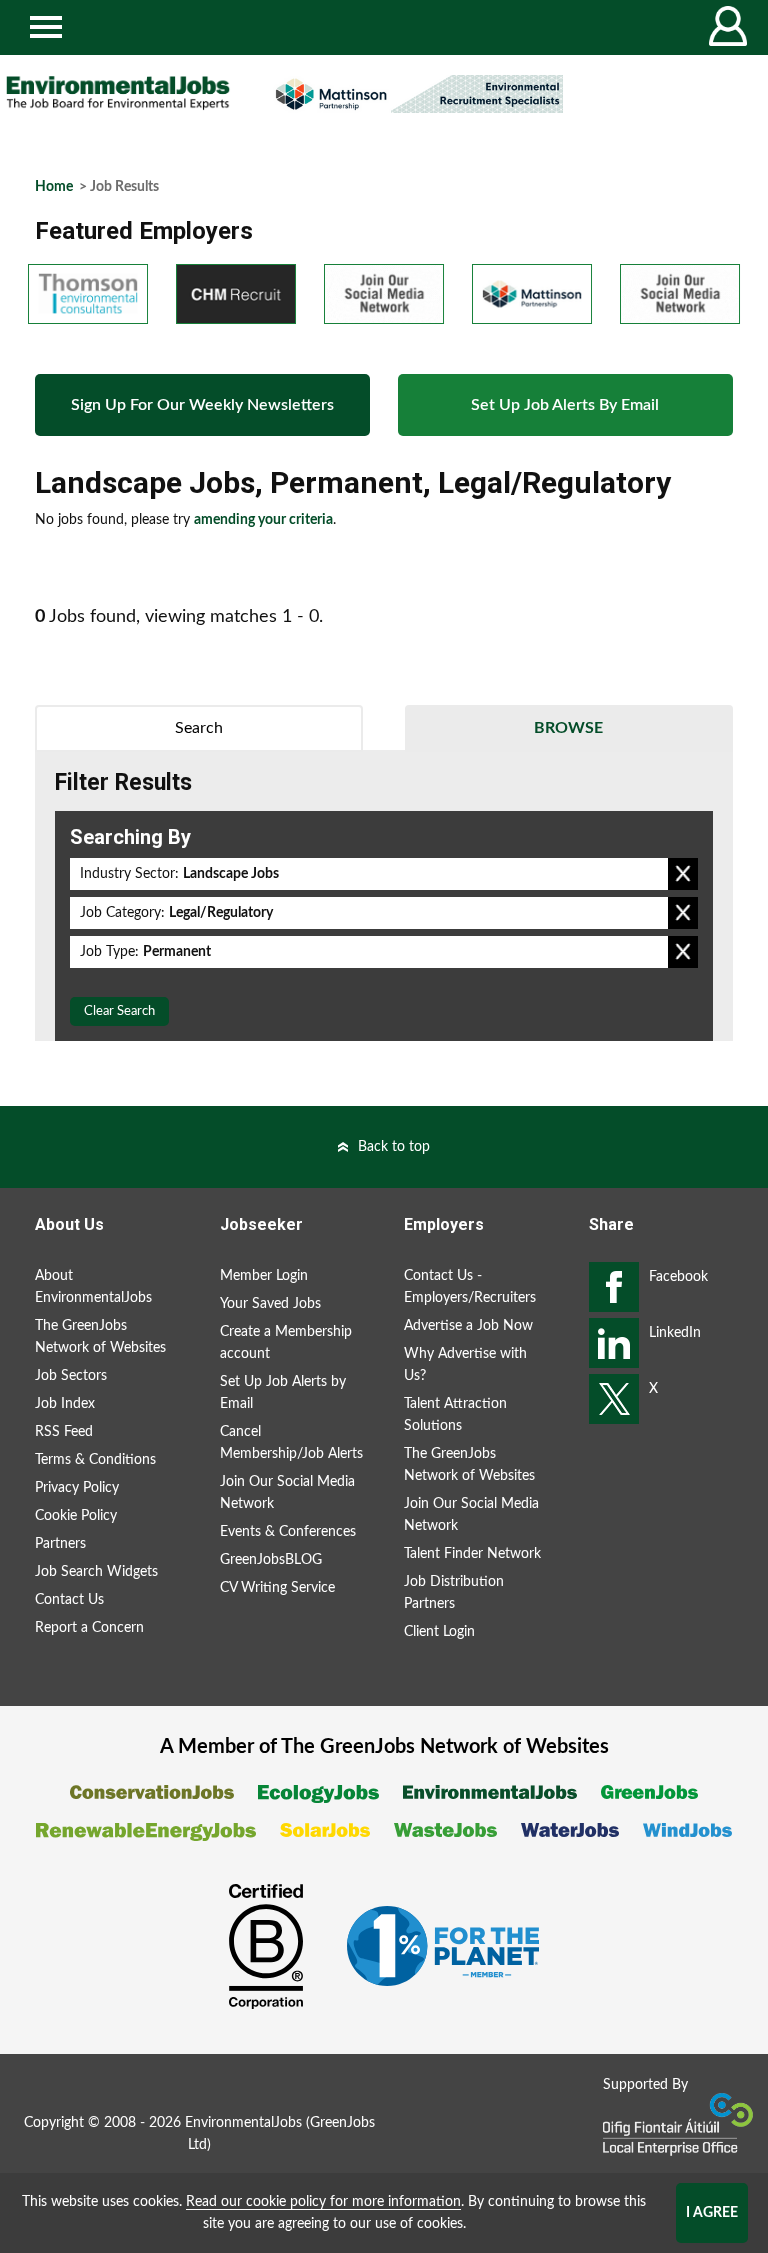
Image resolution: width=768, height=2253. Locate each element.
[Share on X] (614, 1399)
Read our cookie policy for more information (323, 2202)
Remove (683, 874)
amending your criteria (263, 520)
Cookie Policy (76, 1516)
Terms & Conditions (95, 1460)
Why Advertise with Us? (465, 1365)
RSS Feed (64, 1432)
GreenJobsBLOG (271, 1560)
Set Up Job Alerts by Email (283, 1393)
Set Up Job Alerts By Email (565, 405)
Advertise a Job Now (468, 1326)
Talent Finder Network (472, 1554)
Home (54, 187)
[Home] (118, 93)
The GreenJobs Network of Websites (100, 1337)
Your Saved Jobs (270, 1304)
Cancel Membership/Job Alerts (291, 1443)
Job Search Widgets (96, 1572)
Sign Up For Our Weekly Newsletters (202, 405)
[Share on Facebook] (614, 1287)
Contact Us (69, 1600)
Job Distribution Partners (454, 1593)
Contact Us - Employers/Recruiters (470, 1287)
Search (199, 728)
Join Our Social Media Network (287, 1493)
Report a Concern (89, 1628)
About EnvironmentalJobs (93, 1287)
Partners (60, 1544)
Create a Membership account (286, 1343)
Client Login (439, 1632)
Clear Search (119, 1011)
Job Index (65, 1404)
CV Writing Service (277, 1588)
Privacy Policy (77, 1488)
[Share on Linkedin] (614, 1343)
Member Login (264, 1276)
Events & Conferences (288, 1532)
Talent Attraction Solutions (455, 1415)
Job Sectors (71, 1376)
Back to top (394, 1147)
